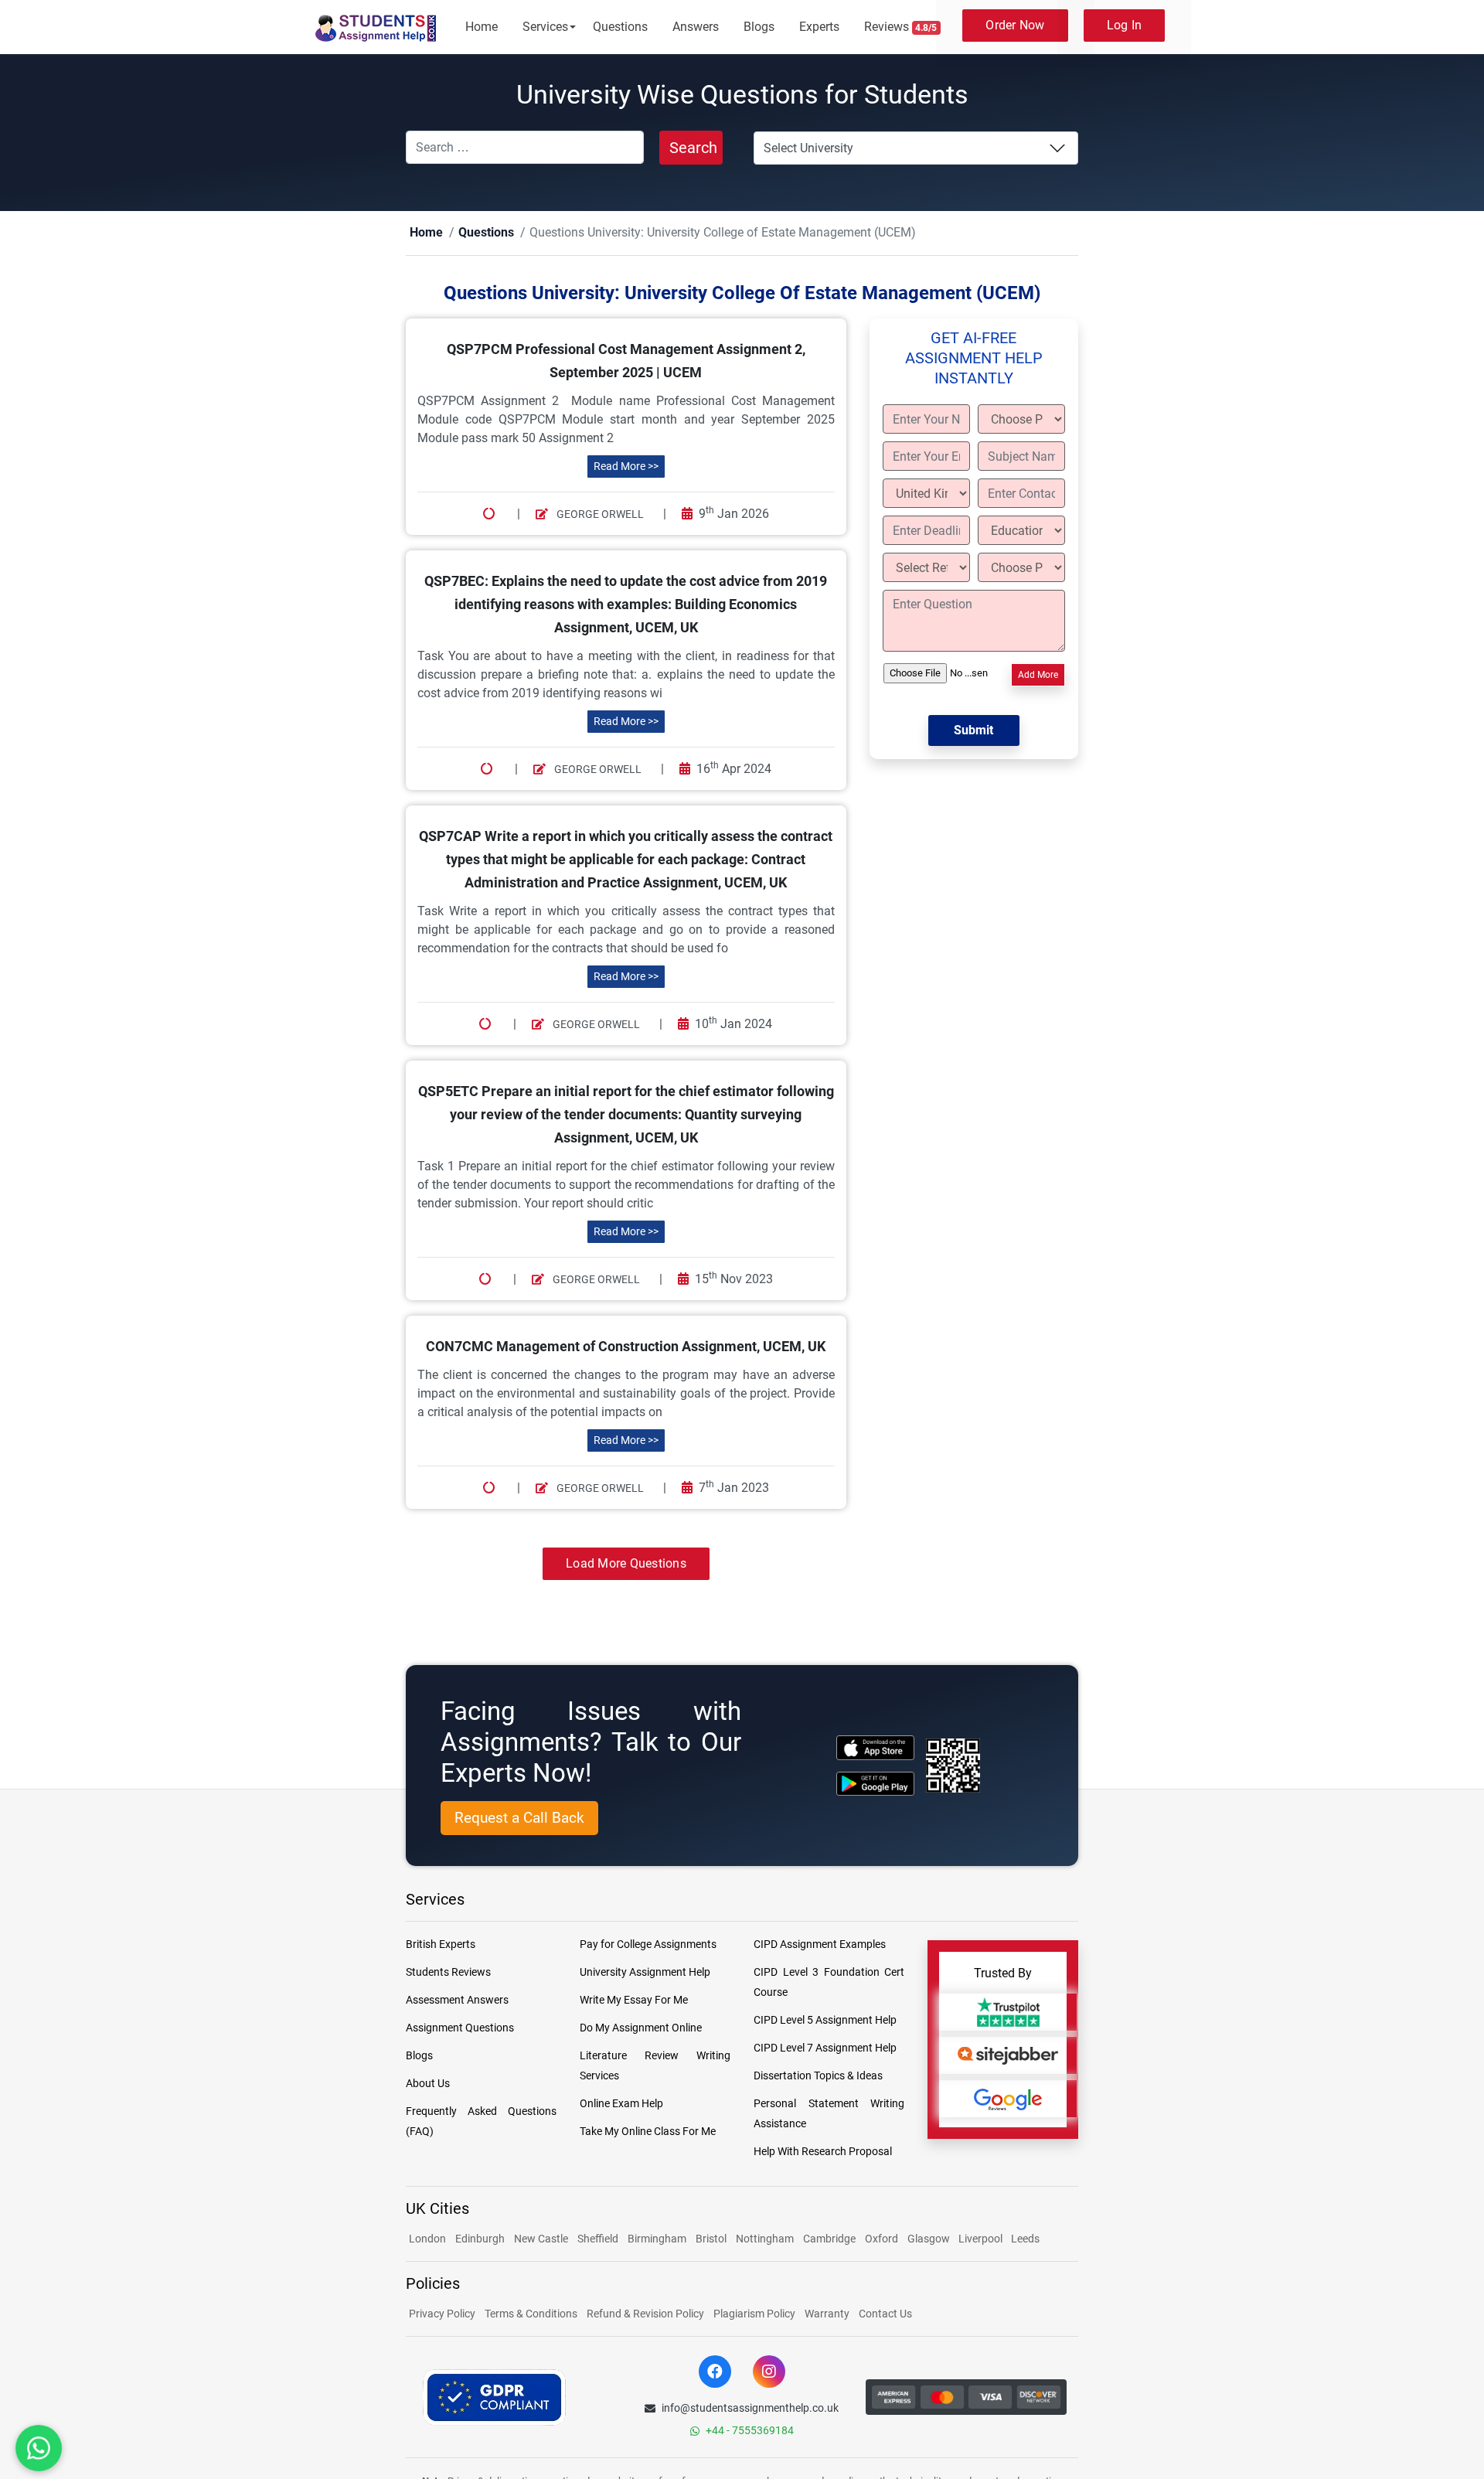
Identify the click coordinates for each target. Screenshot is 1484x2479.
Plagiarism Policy (754, 2314)
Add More (1038, 676)
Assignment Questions (460, 2028)
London (427, 2239)
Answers (696, 27)
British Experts (441, 1945)
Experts (819, 27)
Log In (1125, 25)
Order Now (1015, 25)
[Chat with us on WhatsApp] (39, 2448)
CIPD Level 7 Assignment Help (825, 2048)
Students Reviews (448, 1973)
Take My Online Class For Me (648, 2132)
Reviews (901, 27)
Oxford (882, 2239)
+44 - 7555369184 (750, 2431)
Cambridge (829, 2239)
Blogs (759, 27)
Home (482, 27)
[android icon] (875, 1784)
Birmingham (657, 2239)
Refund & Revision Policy (645, 2314)
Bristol (711, 2239)
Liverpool (982, 2239)
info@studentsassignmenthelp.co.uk (750, 2409)
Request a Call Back (519, 1818)
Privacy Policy (442, 2314)
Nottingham (765, 2239)
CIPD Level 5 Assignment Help (825, 2021)
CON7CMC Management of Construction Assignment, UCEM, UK (626, 1347)
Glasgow (930, 2239)
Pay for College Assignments (648, 1945)
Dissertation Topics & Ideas (818, 2076)
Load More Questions (626, 1564)
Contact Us (885, 2314)
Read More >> (626, 467)
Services (545, 27)
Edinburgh (480, 2239)
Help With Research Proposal (823, 2152)
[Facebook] (715, 2372)
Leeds (1025, 2239)
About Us (428, 2084)
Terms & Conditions (531, 2314)
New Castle (541, 2239)
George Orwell (599, 515)
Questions (620, 27)
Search (693, 148)
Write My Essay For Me (634, 2001)
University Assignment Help (645, 1973)
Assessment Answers (457, 2001)
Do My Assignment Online (641, 2028)
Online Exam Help (621, 2104)
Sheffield (598, 2239)
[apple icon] (875, 1748)
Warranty (827, 2314)
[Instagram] (769, 2372)
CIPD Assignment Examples (820, 1945)
